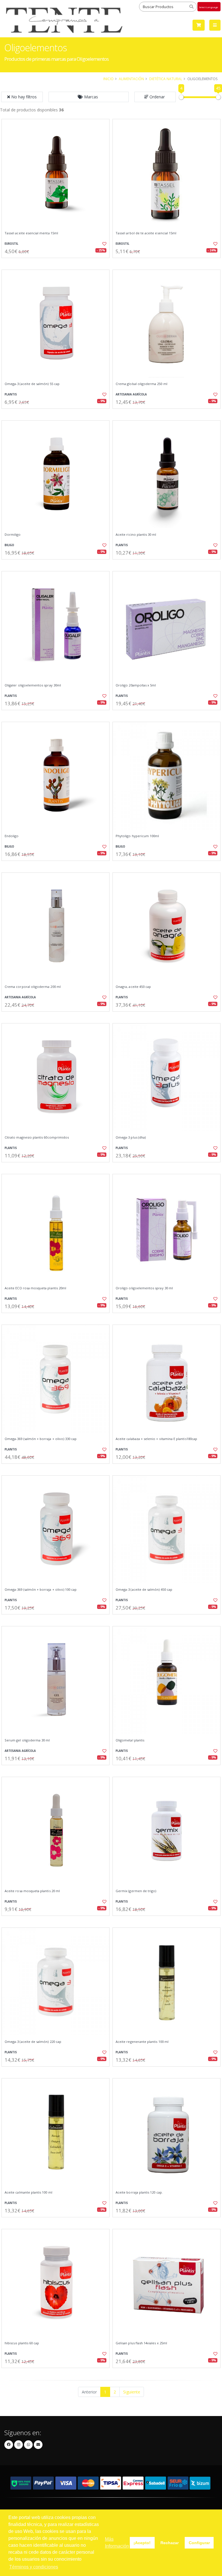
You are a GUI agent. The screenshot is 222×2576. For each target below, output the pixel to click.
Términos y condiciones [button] (34, 2567)
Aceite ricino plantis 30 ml (136, 535)
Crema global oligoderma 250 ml (141, 384)
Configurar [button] (199, 2543)
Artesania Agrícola (131, 394)
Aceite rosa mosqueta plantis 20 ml (32, 1891)
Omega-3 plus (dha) (131, 1137)
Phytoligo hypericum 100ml (137, 836)
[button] (89, 97)
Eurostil (11, 244)
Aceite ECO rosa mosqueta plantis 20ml (35, 1288)
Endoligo (12, 836)
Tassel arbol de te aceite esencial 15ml (146, 233)
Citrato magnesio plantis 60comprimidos (37, 1137)
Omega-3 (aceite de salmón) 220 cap (33, 2042)
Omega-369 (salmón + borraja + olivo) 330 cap (41, 1439)
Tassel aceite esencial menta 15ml (31, 233)
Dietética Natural (166, 79)
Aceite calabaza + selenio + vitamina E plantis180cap (156, 1439)
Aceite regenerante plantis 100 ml (142, 2042)
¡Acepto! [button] (142, 2543)
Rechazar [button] (170, 2543)
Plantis (11, 394)
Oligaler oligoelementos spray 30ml (33, 685)
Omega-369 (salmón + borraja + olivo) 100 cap (41, 1590)
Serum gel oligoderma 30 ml (27, 1740)
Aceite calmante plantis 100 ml (28, 2192)
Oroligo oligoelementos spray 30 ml (144, 1288)
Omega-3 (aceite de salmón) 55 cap (32, 384)
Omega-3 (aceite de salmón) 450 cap (144, 1590)
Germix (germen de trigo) (136, 1891)
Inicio (108, 79)
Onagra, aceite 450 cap (133, 987)
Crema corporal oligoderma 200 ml (33, 987)
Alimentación (131, 79)
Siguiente (132, 2392)
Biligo (9, 545)
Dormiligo (13, 535)
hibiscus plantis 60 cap (22, 2343)
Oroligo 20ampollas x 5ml (136, 685)
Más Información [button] (117, 2543)
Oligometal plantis (130, 1740)
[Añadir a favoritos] (102, 244)
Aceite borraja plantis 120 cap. (139, 2192)
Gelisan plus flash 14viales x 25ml (141, 2343)
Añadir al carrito (58, 263)
